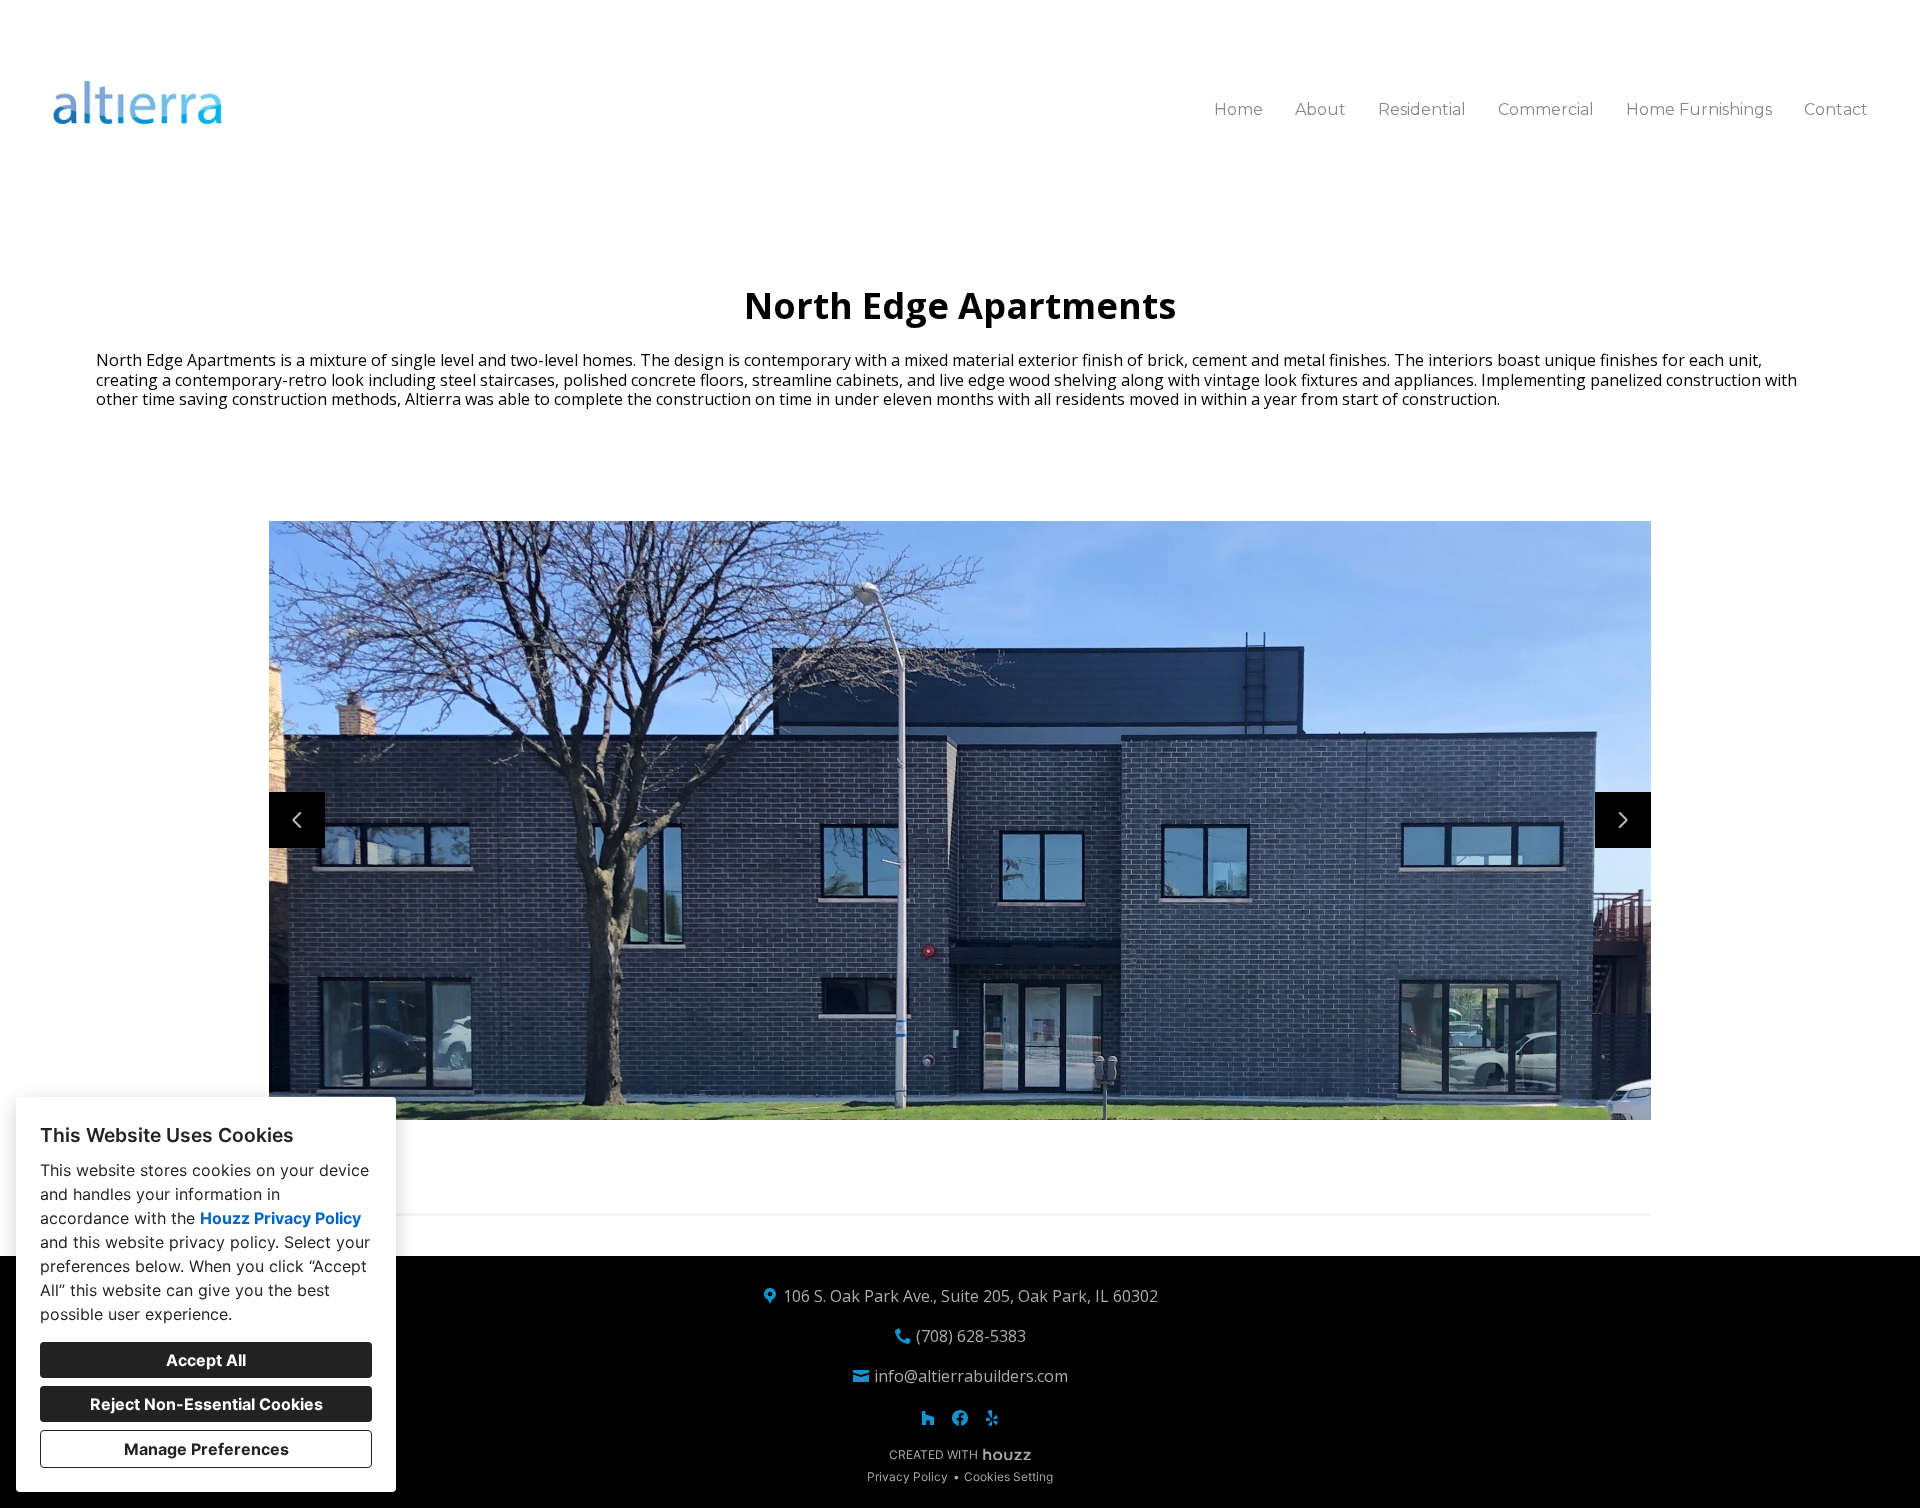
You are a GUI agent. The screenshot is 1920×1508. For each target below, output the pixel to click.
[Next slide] (1623, 820)
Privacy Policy (907, 1476)
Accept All (206, 1360)
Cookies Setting (1008, 1476)
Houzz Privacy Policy (280, 1218)
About (1320, 109)
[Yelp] (992, 1418)
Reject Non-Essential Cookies (206, 1404)
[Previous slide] (297, 820)
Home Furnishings (1699, 109)
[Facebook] (960, 1418)
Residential (1422, 109)
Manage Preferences (206, 1449)
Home (1238, 109)
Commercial (1546, 109)
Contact (1836, 109)
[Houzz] (928, 1418)
